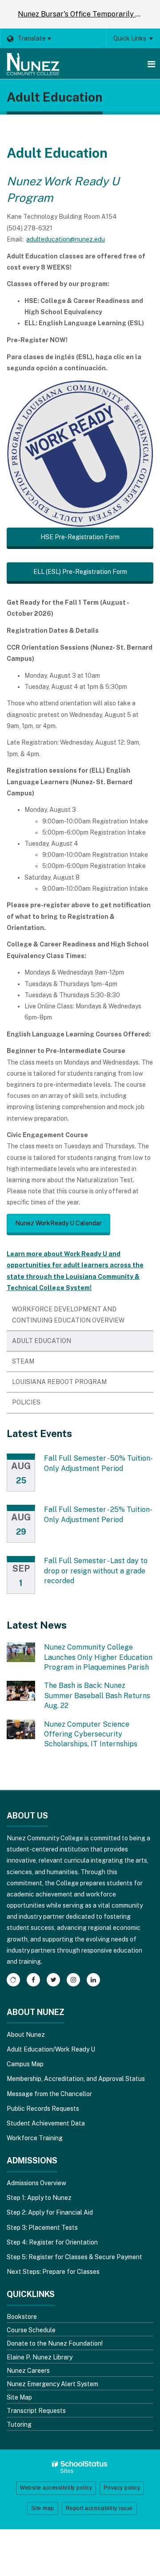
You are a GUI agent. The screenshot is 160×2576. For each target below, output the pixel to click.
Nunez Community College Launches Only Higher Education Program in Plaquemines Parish (98, 1657)
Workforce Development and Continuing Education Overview (68, 1315)
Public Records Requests (43, 2109)
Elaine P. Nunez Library (40, 2357)
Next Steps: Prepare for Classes (53, 2272)
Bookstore (22, 2317)
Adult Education (42, 1341)
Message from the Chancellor (49, 2094)
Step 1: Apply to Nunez (39, 2198)
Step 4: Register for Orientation (52, 2242)
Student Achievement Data (46, 2123)
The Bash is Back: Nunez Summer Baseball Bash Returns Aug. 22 (97, 1695)
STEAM (23, 1361)
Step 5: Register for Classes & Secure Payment (74, 2257)
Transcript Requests (36, 2411)
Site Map (19, 2397)
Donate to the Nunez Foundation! (55, 2343)
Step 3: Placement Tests (42, 2228)
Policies (26, 1402)
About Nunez (26, 2035)
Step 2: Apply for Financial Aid (50, 2212)
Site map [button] (43, 2508)
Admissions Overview (36, 2183)
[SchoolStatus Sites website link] (80, 2467)
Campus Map (25, 2064)
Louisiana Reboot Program (59, 1382)
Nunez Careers (28, 2371)
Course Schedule (31, 2330)
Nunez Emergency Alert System (52, 2384)
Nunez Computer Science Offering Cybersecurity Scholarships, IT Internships (91, 1734)
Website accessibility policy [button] (56, 2488)
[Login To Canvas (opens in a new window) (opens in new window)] (13, 1980)
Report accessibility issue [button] (99, 2508)
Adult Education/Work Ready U (51, 2049)
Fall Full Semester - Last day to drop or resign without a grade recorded (96, 1571)
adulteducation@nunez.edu (66, 239)
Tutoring (19, 2424)
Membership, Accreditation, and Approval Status (76, 2079)
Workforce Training (35, 2138)
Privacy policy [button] (122, 2488)
